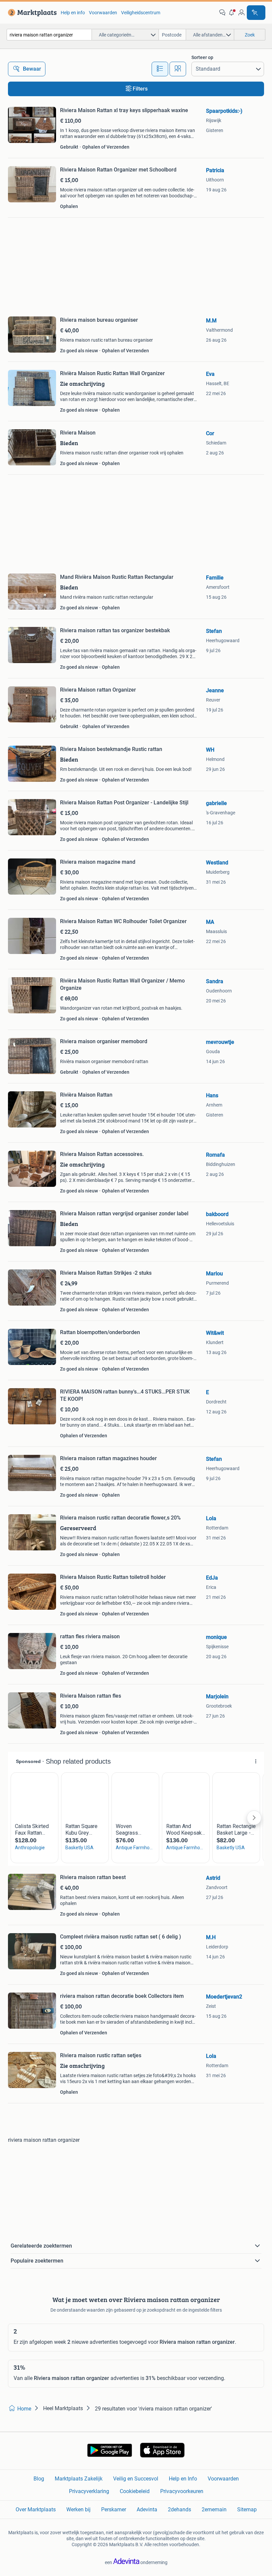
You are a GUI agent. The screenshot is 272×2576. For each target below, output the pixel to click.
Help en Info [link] (183, 2479)
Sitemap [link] (247, 2509)
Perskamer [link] (114, 2509)
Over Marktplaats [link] (36, 2509)
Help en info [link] (73, 13)
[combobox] (49, 35)
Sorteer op (202, 57)
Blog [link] (39, 2479)
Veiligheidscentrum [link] (141, 13)
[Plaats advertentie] (256, 13)
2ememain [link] (214, 2509)
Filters (140, 89)
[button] (232, 13)
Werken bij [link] (78, 2509)
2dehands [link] (179, 2509)
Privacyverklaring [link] (89, 2491)
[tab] (160, 69)
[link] (31, 13)
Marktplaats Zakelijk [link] (79, 2479)
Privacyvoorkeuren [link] (182, 2491)
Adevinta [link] (147, 2509)
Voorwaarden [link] (103, 13)
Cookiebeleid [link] (135, 2491)
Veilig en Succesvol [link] (136, 2479)
